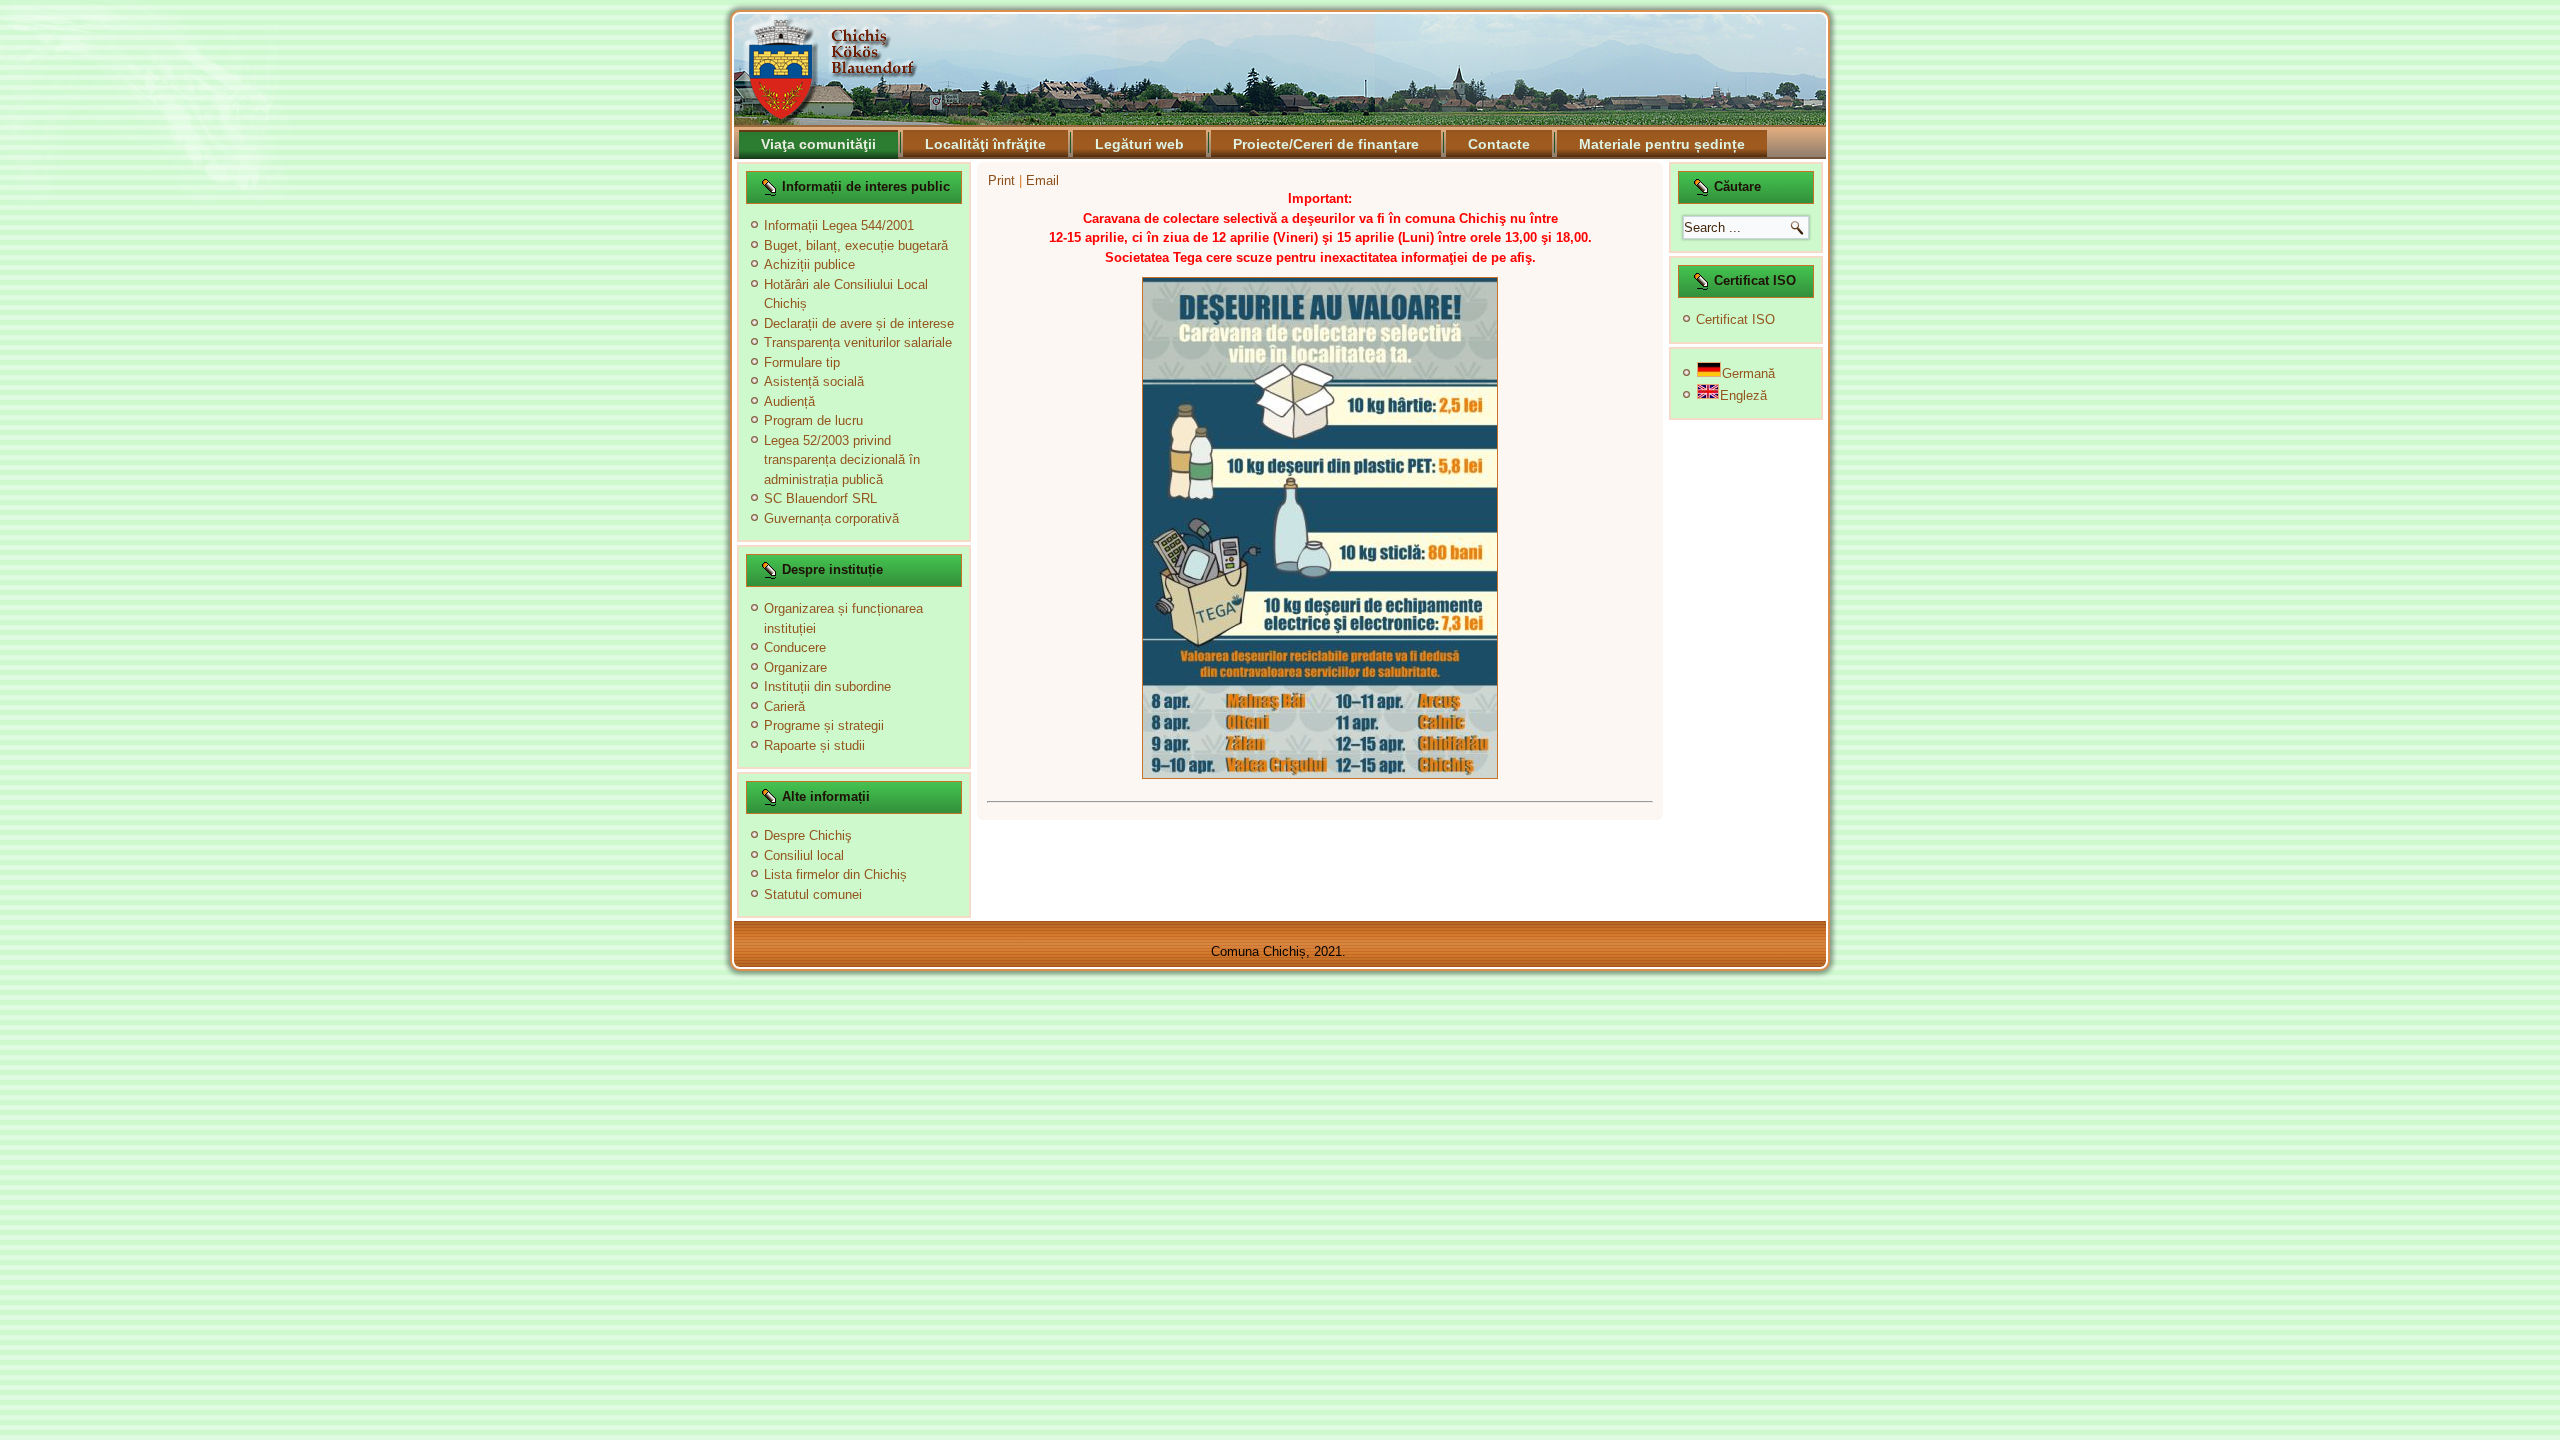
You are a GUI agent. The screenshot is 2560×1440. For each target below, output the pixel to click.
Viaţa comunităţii (818, 144)
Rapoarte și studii (814, 745)
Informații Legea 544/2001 (839, 225)
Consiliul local (804, 855)
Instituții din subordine (827, 686)
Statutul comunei (813, 894)
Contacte (1499, 144)
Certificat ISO (1735, 319)
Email (1042, 180)
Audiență (789, 401)
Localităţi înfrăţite (985, 144)
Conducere (795, 647)
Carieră (784, 706)
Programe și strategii (824, 725)
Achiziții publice (809, 264)
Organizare (795, 667)
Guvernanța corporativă (831, 518)
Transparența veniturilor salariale (858, 342)
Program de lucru (813, 420)
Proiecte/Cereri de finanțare (1326, 144)
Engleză (1743, 395)
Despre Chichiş (808, 835)
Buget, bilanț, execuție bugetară (856, 245)
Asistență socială (814, 381)
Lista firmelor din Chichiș (835, 874)
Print (1003, 180)
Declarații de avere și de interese (859, 323)
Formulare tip (802, 362)
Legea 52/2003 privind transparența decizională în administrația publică (842, 460)
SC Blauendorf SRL (820, 498)
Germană (1748, 373)
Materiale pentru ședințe (1662, 144)
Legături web (1139, 144)
